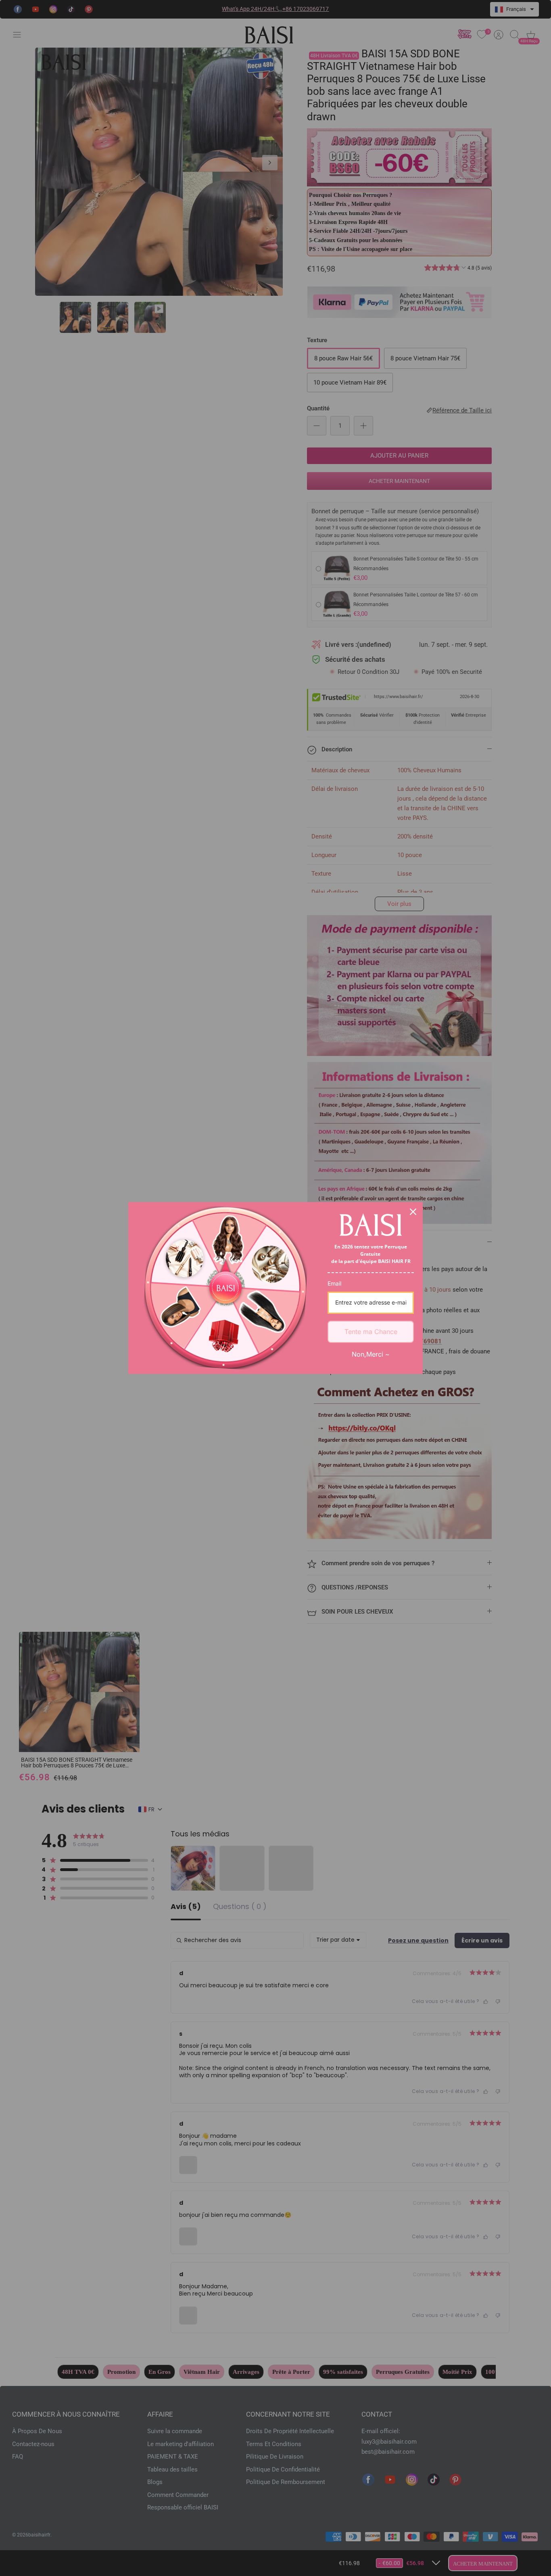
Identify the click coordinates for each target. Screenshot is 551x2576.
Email (334, 1283)
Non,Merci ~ (371, 1354)
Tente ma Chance (371, 1332)
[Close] (413, 1212)
